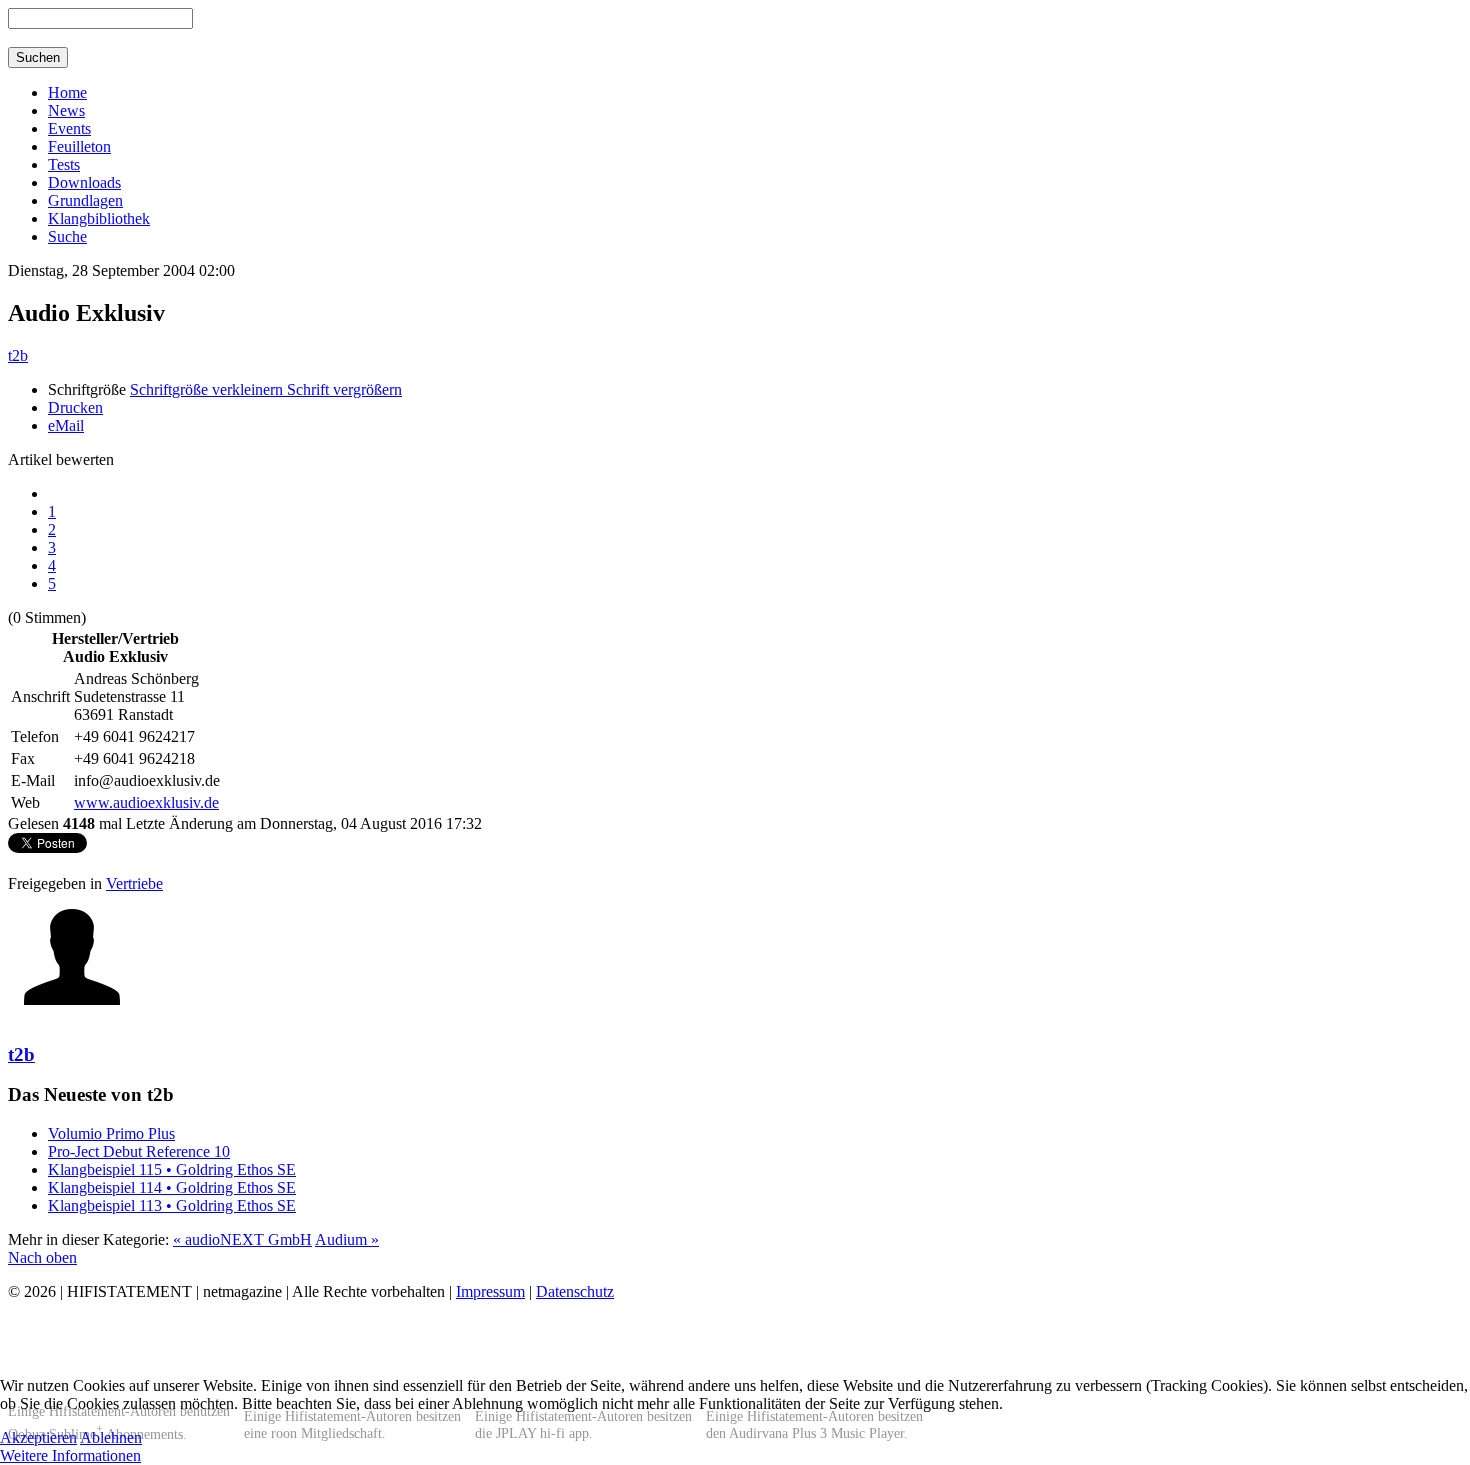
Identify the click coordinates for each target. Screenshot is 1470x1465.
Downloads (84, 182)
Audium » (347, 1239)
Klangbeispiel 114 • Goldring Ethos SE (172, 1187)
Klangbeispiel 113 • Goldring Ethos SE (172, 1205)
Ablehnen (111, 1437)
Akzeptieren (38, 1437)
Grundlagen (85, 200)
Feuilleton (79, 146)
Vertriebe (134, 883)
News (66, 110)
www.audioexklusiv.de (146, 802)
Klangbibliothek (99, 218)
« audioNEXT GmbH (242, 1239)
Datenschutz (575, 1291)
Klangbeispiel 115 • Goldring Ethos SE (172, 1169)
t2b (18, 355)
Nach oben (42, 1257)
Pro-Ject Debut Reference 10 (139, 1151)
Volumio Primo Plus (111, 1133)
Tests (64, 164)
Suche (67, 236)
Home (67, 92)
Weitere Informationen (70, 1455)
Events (69, 128)
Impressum (490, 1291)
